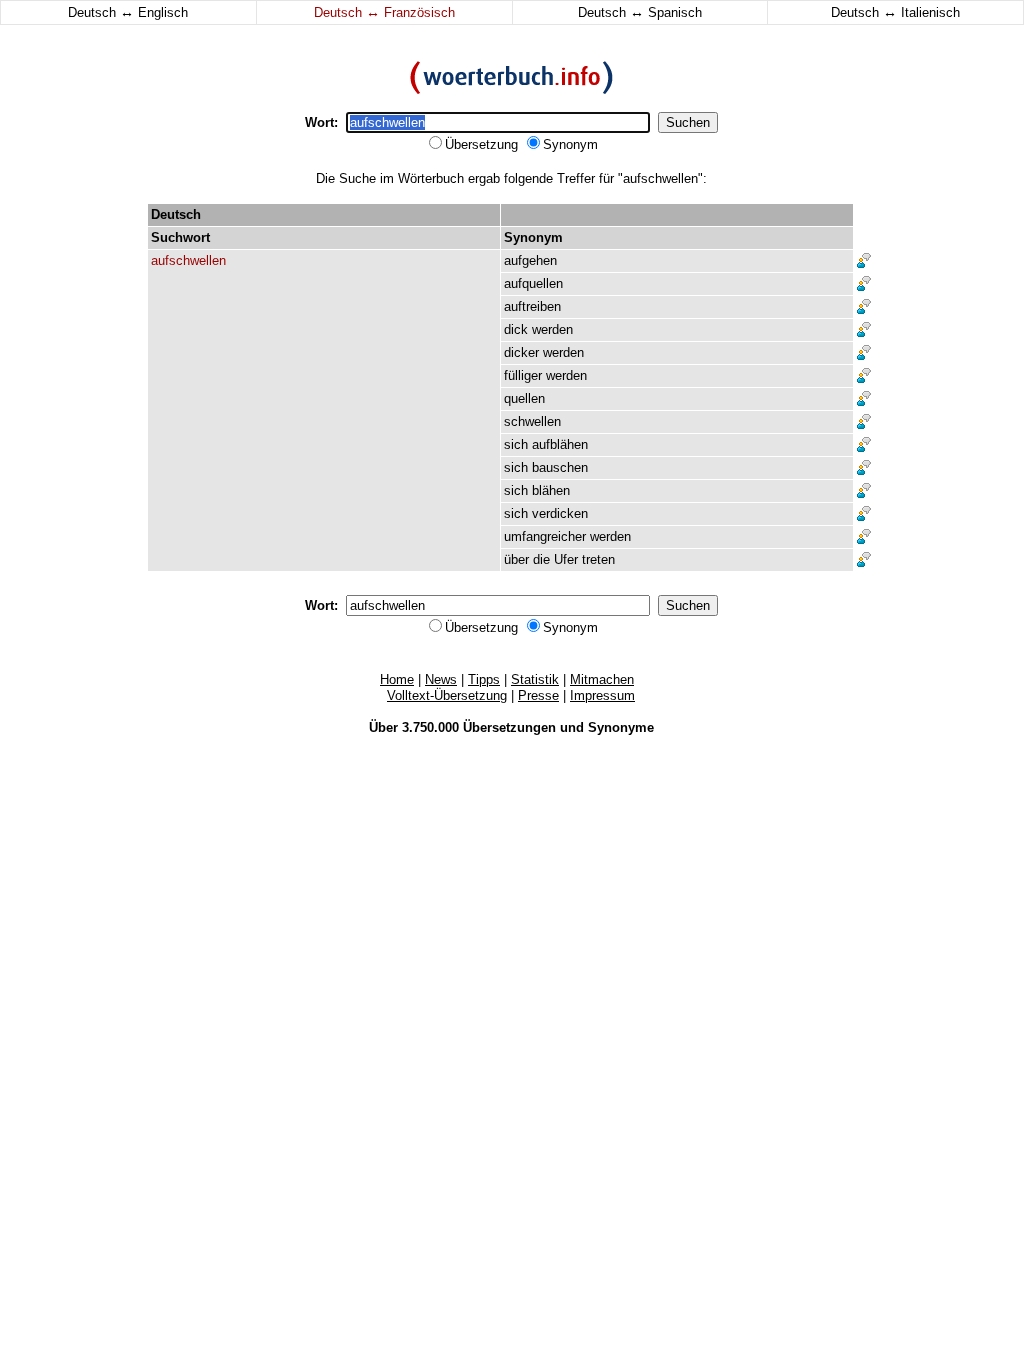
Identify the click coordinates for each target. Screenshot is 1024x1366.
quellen (524, 398)
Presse (538, 695)
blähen (551, 490)
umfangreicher (545, 536)
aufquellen (533, 283)
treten (598, 559)
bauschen (560, 467)
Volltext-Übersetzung (447, 695)
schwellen (532, 421)
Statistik (535, 679)
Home (397, 679)
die (541, 559)
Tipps (484, 679)
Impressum (602, 695)
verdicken (560, 513)
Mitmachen (602, 679)
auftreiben (532, 306)
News (441, 679)
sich (516, 444)
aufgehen (530, 260)
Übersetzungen (509, 727)
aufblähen (560, 444)
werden (552, 329)
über (516, 559)
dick (516, 329)
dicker (521, 352)
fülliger (523, 375)
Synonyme (621, 727)
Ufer (566, 559)
